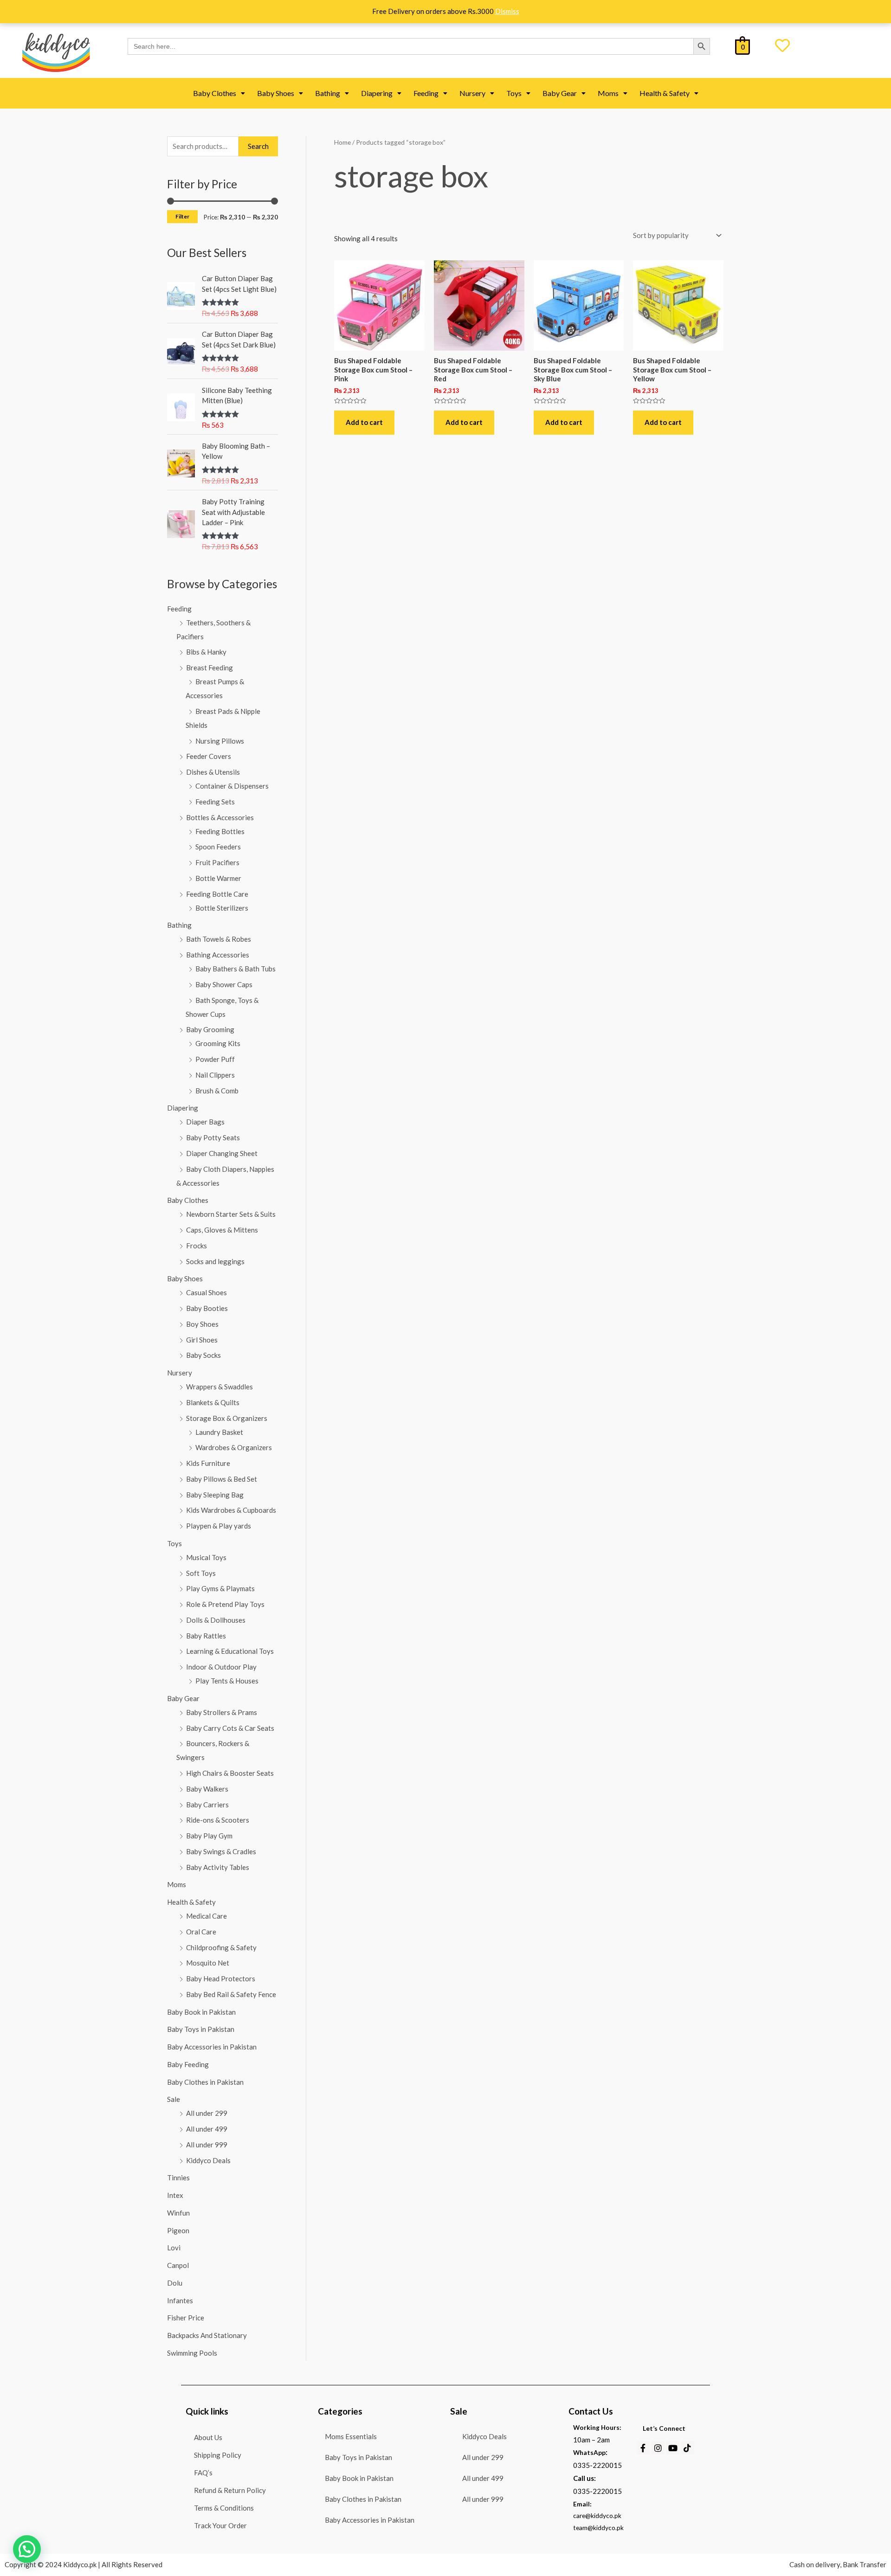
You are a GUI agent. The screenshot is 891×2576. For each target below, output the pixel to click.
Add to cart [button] (364, 422)
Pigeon (178, 2230)
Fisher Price (186, 2318)
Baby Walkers (207, 1789)
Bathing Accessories (218, 955)
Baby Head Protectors (221, 1979)
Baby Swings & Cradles (221, 1851)
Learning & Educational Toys (230, 1651)
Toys (514, 93)
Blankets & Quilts (213, 1402)
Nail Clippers (215, 1075)
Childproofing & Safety (221, 1947)
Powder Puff (215, 1059)
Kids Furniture (208, 1463)
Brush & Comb (217, 1091)
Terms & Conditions (224, 2508)
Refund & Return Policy (230, 2490)
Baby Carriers (207, 1805)
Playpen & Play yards (219, 1526)
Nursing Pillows (220, 741)
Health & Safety (665, 93)
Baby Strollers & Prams (222, 1712)
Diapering (377, 93)
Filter (182, 216)
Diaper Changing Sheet (222, 1153)
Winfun (178, 2213)
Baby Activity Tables (218, 1867)
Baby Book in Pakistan (201, 2012)
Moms (608, 93)
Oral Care (201, 1932)
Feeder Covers (209, 756)
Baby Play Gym (209, 1836)
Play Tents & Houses (227, 1681)
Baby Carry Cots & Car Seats (230, 1728)
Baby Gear (560, 93)
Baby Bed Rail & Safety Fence (231, 1994)
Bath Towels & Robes (219, 939)
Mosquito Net (208, 1963)
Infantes (180, 2300)
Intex (175, 2195)
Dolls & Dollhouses (216, 1620)
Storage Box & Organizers (227, 1418)
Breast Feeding (210, 668)
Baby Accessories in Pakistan (212, 2047)
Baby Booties (207, 1308)
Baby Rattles (206, 1636)
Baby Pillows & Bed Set (222, 1479)
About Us (208, 2438)
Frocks (197, 1246)
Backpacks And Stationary (207, 2335)
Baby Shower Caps (224, 984)
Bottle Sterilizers (222, 908)
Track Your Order (220, 2526)
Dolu (175, 2283)
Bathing (328, 93)
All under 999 (207, 2145)
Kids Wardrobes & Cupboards (231, 1510)
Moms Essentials (351, 2436)
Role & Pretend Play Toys (225, 1604)
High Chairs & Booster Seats (230, 1773)
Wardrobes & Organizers (234, 1447)
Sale (174, 2099)
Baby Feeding (188, 2064)
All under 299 (207, 2113)
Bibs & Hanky (206, 652)
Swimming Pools (192, 2353)
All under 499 (207, 2129)
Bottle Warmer (218, 878)
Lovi (174, 2248)
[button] (219, 93)
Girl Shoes (202, 1340)
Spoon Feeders (218, 847)
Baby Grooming (210, 1029)
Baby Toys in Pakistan (201, 2029)
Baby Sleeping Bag (215, 1495)
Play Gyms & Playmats (220, 1588)
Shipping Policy (218, 2455)
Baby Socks (203, 1355)
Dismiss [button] (507, 11)
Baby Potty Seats (213, 1137)
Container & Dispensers (232, 786)
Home (342, 142)
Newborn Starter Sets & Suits (231, 1214)
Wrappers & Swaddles (220, 1387)
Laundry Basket (219, 1432)
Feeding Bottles (220, 831)
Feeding (426, 93)
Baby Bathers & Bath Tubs (236, 969)
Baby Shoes (276, 93)
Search (258, 146)
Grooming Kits (218, 1043)
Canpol (178, 2265)
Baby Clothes (215, 93)
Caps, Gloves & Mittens (222, 1230)
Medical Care (207, 1916)
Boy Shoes (202, 1324)
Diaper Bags (205, 1122)
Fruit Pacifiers (217, 862)
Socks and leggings (215, 1261)
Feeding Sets (215, 802)
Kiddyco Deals (208, 2160)
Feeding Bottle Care (217, 894)
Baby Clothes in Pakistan (205, 2082)
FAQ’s (203, 2473)
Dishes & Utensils (213, 772)
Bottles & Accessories (220, 817)
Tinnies (178, 2178)
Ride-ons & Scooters (218, 1820)
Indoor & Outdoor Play (221, 1667)
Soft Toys (201, 1573)
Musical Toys (206, 1557)
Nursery (472, 93)
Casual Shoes (207, 1292)
